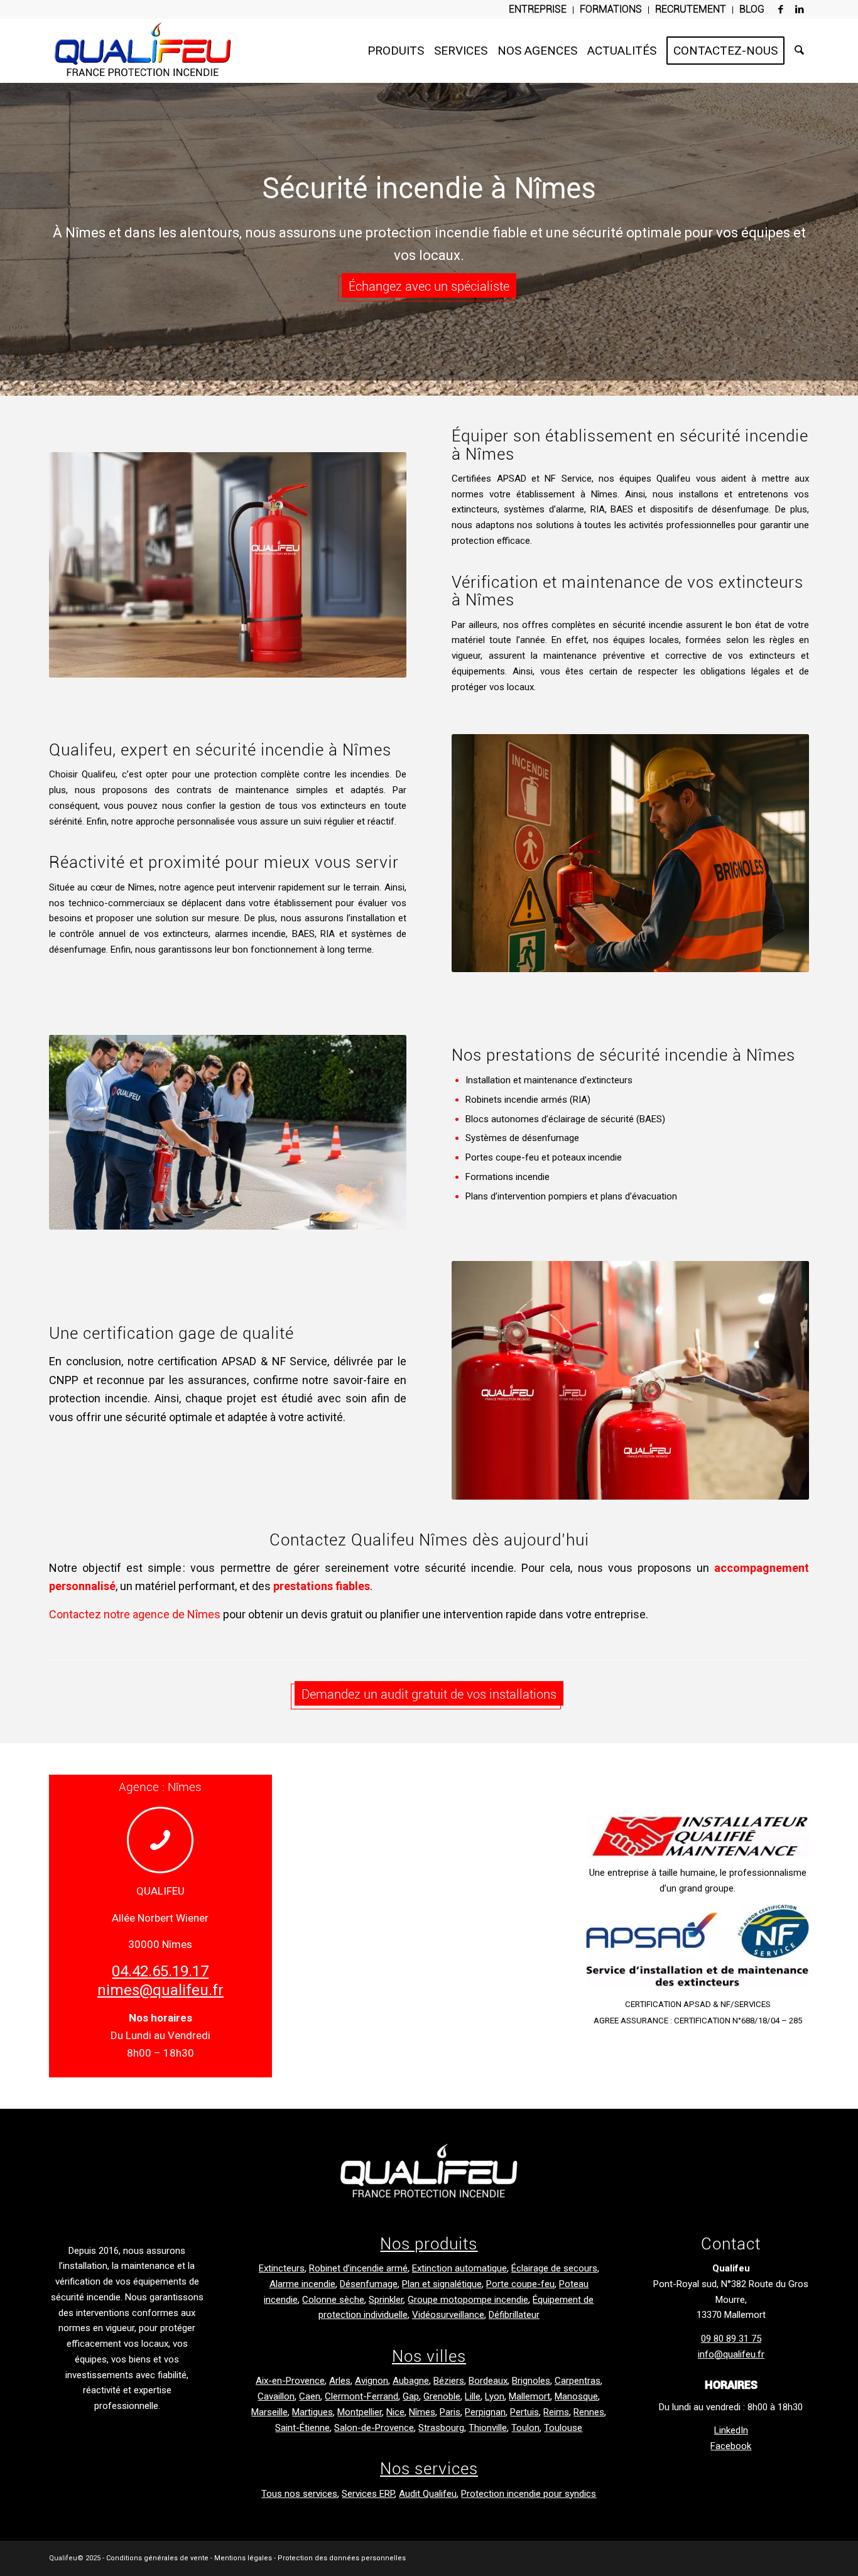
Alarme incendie (302, 2284)
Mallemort (529, 2396)
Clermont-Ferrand (361, 2396)
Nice (395, 2412)
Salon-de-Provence (374, 2428)
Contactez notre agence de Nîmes (135, 1614)
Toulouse (563, 2428)
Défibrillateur (514, 2315)
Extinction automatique (459, 2268)
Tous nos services (299, 2494)
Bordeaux (488, 2381)
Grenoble (442, 2396)
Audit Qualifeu (428, 2494)
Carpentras (578, 2381)
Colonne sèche (333, 2300)
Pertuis (524, 2412)
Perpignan (485, 2412)
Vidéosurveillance (448, 2315)
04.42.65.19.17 (160, 1971)
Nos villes (429, 2356)
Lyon (495, 2396)
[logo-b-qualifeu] (429, 2172)
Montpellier (360, 2412)
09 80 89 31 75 (731, 2339)
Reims (556, 2412)
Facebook (731, 2446)
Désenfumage (369, 2284)
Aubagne (411, 2381)
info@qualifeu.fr (731, 2354)
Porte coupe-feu (520, 2284)
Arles (340, 2381)
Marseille (269, 2412)
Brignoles (531, 2381)
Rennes (589, 2412)
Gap (411, 2396)
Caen (310, 2396)
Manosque (576, 2396)
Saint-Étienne (302, 2428)
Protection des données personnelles (342, 2558)
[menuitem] (538, 10)
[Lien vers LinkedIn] (800, 9)
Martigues (312, 2412)
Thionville (488, 2428)
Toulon (525, 2428)
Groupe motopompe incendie (468, 2300)
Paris (450, 2412)
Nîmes (422, 2412)
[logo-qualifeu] (143, 51)
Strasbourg (441, 2428)
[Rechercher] (799, 51)
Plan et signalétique (442, 2284)
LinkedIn (731, 2430)
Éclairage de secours (554, 2268)
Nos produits (429, 2244)
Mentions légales (243, 2558)
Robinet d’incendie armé (358, 2268)
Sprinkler (386, 2300)
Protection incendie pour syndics (529, 2494)
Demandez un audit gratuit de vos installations (429, 1694)
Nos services (429, 2469)
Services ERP (368, 2494)
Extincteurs (282, 2268)
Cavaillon (276, 2396)
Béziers (449, 2381)
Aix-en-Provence (290, 2381)
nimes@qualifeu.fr (160, 1990)
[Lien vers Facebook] (781, 9)
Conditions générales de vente (157, 2558)
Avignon (372, 2381)
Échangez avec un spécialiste (429, 286)
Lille (473, 2396)
